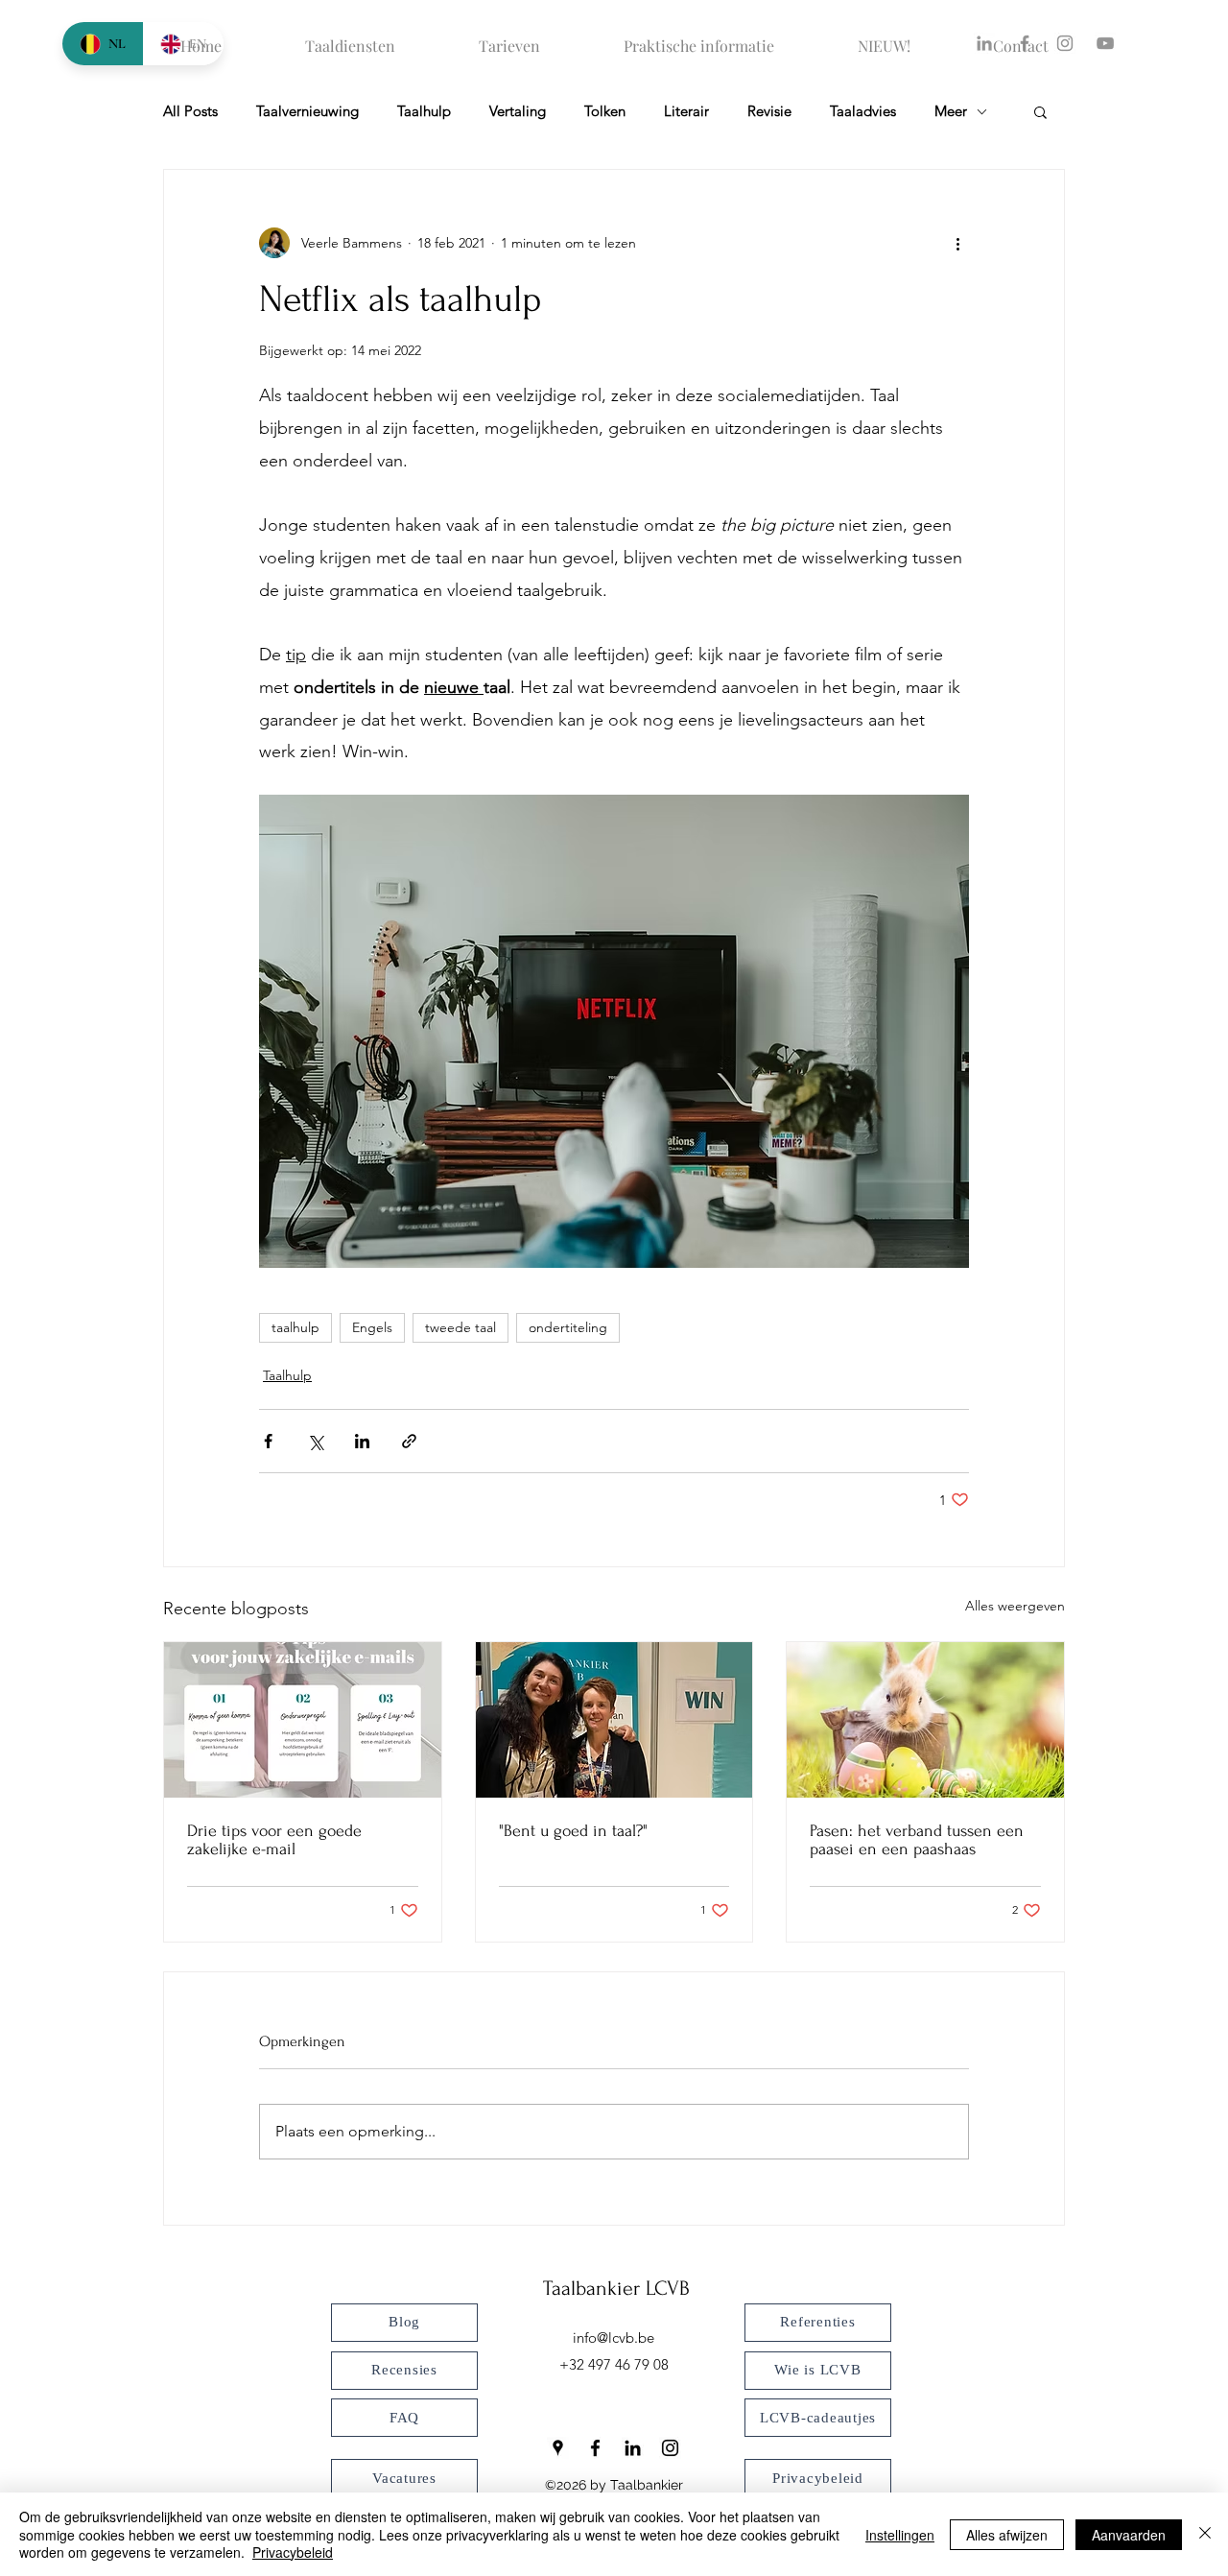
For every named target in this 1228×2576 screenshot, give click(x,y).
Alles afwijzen (1007, 2535)
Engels (372, 1327)
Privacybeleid (293, 2552)
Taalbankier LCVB (616, 2288)
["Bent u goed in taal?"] (614, 1720)
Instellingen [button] (900, 2535)
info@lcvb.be (614, 2337)
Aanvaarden (1129, 2535)
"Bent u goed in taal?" (573, 1831)
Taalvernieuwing (307, 111)
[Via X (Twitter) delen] (315, 1441)
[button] (1040, 111)
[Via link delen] (409, 1441)
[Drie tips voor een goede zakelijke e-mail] (303, 1720)
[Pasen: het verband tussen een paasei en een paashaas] (925, 1720)
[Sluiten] (1205, 2534)
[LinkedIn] (633, 2448)
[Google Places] (558, 2448)
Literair (686, 111)
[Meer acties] (957, 243)
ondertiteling (568, 1327)
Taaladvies (863, 111)
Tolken (605, 111)
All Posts (190, 111)
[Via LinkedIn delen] (362, 1441)
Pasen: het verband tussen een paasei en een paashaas (917, 1840)
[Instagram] (670, 2448)
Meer (951, 111)
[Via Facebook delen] (268, 1441)
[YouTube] (1105, 43)
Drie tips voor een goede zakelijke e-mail (274, 1840)
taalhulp (295, 1327)
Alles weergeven (1015, 1606)
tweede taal (460, 1327)
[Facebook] (595, 2448)
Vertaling (518, 111)
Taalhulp (424, 111)
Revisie (769, 111)
